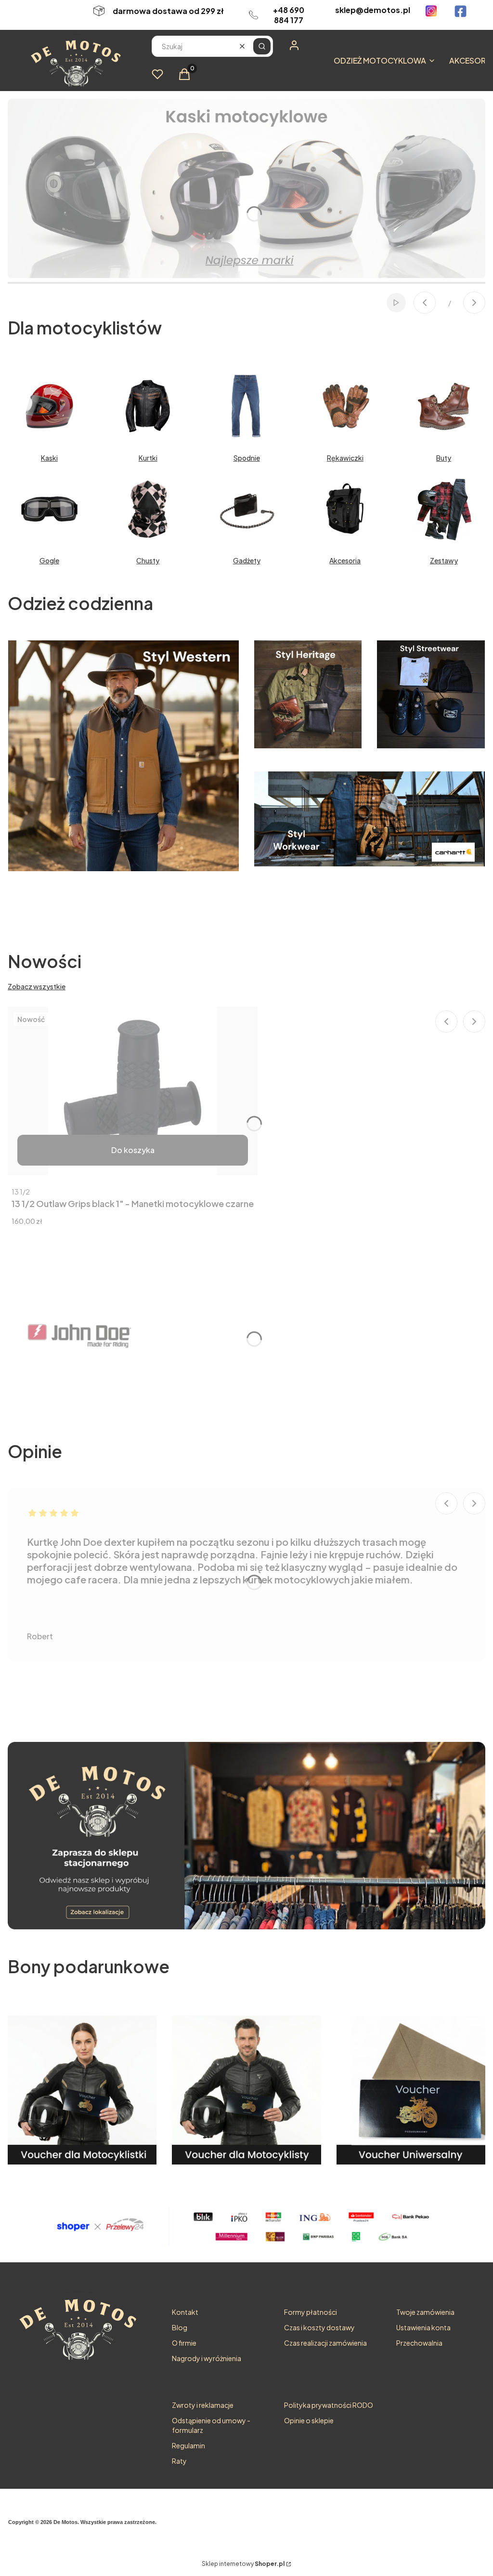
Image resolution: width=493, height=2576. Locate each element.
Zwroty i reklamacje (203, 2405)
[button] (262, 46)
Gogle (49, 560)
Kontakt (185, 2312)
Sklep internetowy (243, 2564)
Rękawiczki (345, 458)
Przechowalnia (419, 2343)
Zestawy (444, 560)
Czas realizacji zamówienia (325, 2343)
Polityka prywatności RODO (329, 2405)
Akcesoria (345, 560)
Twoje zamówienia (425, 2312)
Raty (179, 2461)
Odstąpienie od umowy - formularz (211, 2425)
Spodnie (247, 458)
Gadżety (247, 560)
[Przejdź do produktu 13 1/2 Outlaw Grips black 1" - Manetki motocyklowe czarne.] (133, 1091)
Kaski (49, 458)
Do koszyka (133, 1150)
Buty (444, 458)
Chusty (148, 560)
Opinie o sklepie (309, 2420)
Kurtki (148, 458)
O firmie (184, 2343)
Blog (180, 2327)
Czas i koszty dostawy (319, 2327)
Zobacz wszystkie (37, 986)
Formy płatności (311, 2312)
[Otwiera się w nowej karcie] (431, 11)
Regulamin (188, 2445)
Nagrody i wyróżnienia (207, 2358)
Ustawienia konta (423, 2327)
